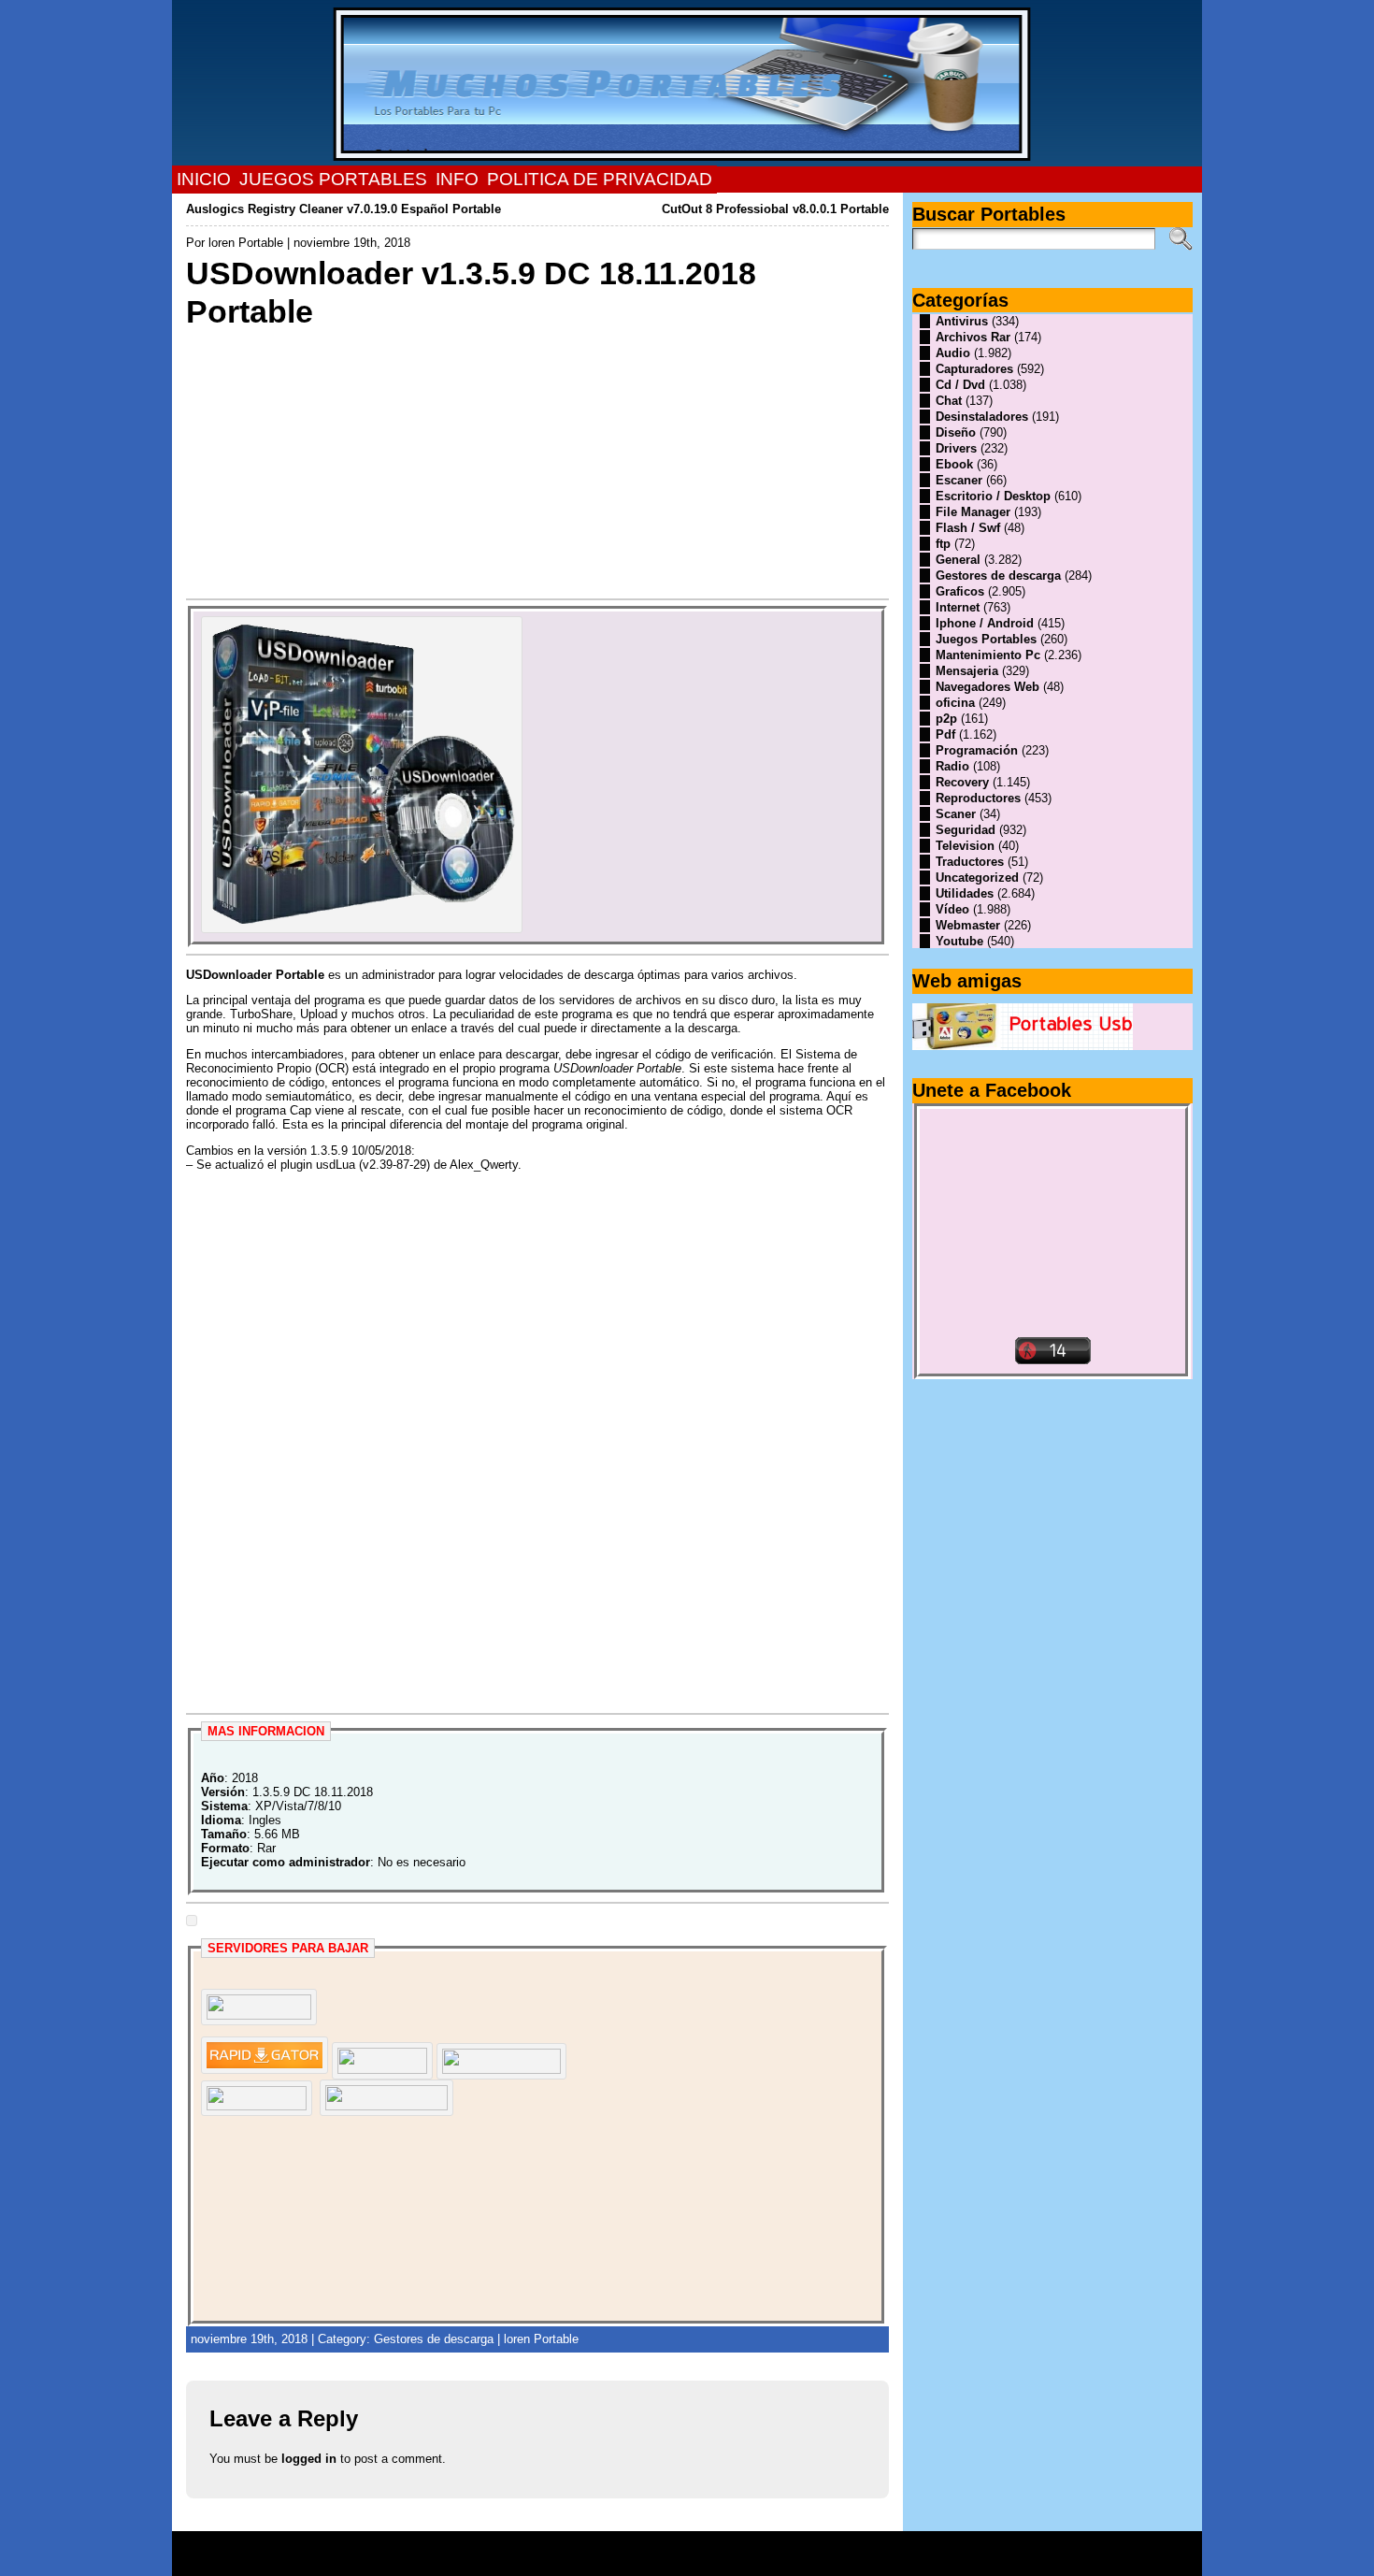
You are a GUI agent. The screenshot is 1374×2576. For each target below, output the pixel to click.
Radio (952, 766)
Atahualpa (753, 2560)
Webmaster (968, 925)
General (958, 560)
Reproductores (978, 798)
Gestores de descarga (434, 2339)
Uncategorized (977, 878)
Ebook (954, 464)
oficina (955, 703)
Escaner (959, 480)
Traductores (970, 862)
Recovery (962, 782)
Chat (949, 401)
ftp (943, 544)
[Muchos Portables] (687, 83)
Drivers (956, 448)
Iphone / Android (985, 623)
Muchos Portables (679, 2547)
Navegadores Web (988, 687)
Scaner (956, 814)
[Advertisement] (538, 462)
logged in (309, 2459)
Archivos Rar (973, 337)
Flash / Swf (968, 528)
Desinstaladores (982, 417)
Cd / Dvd (960, 385)
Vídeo (952, 909)
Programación (977, 750)
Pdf (945, 734)
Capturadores (974, 369)
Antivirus (962, 321)
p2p (946, 719)
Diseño (956, 432)
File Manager (973, 512)
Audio (953, 353)
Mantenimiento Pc (988, 655)
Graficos (960, 591)
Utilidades (965, 893)
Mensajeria (967, 671)
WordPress (687, 2560)
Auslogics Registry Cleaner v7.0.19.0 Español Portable (343, 209)
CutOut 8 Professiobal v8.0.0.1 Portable (775, 209)
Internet (958, 607)
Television (965, 846)
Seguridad (966, 830)
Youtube (959, 941)
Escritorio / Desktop (993, 496)
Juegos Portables (986, 639)
